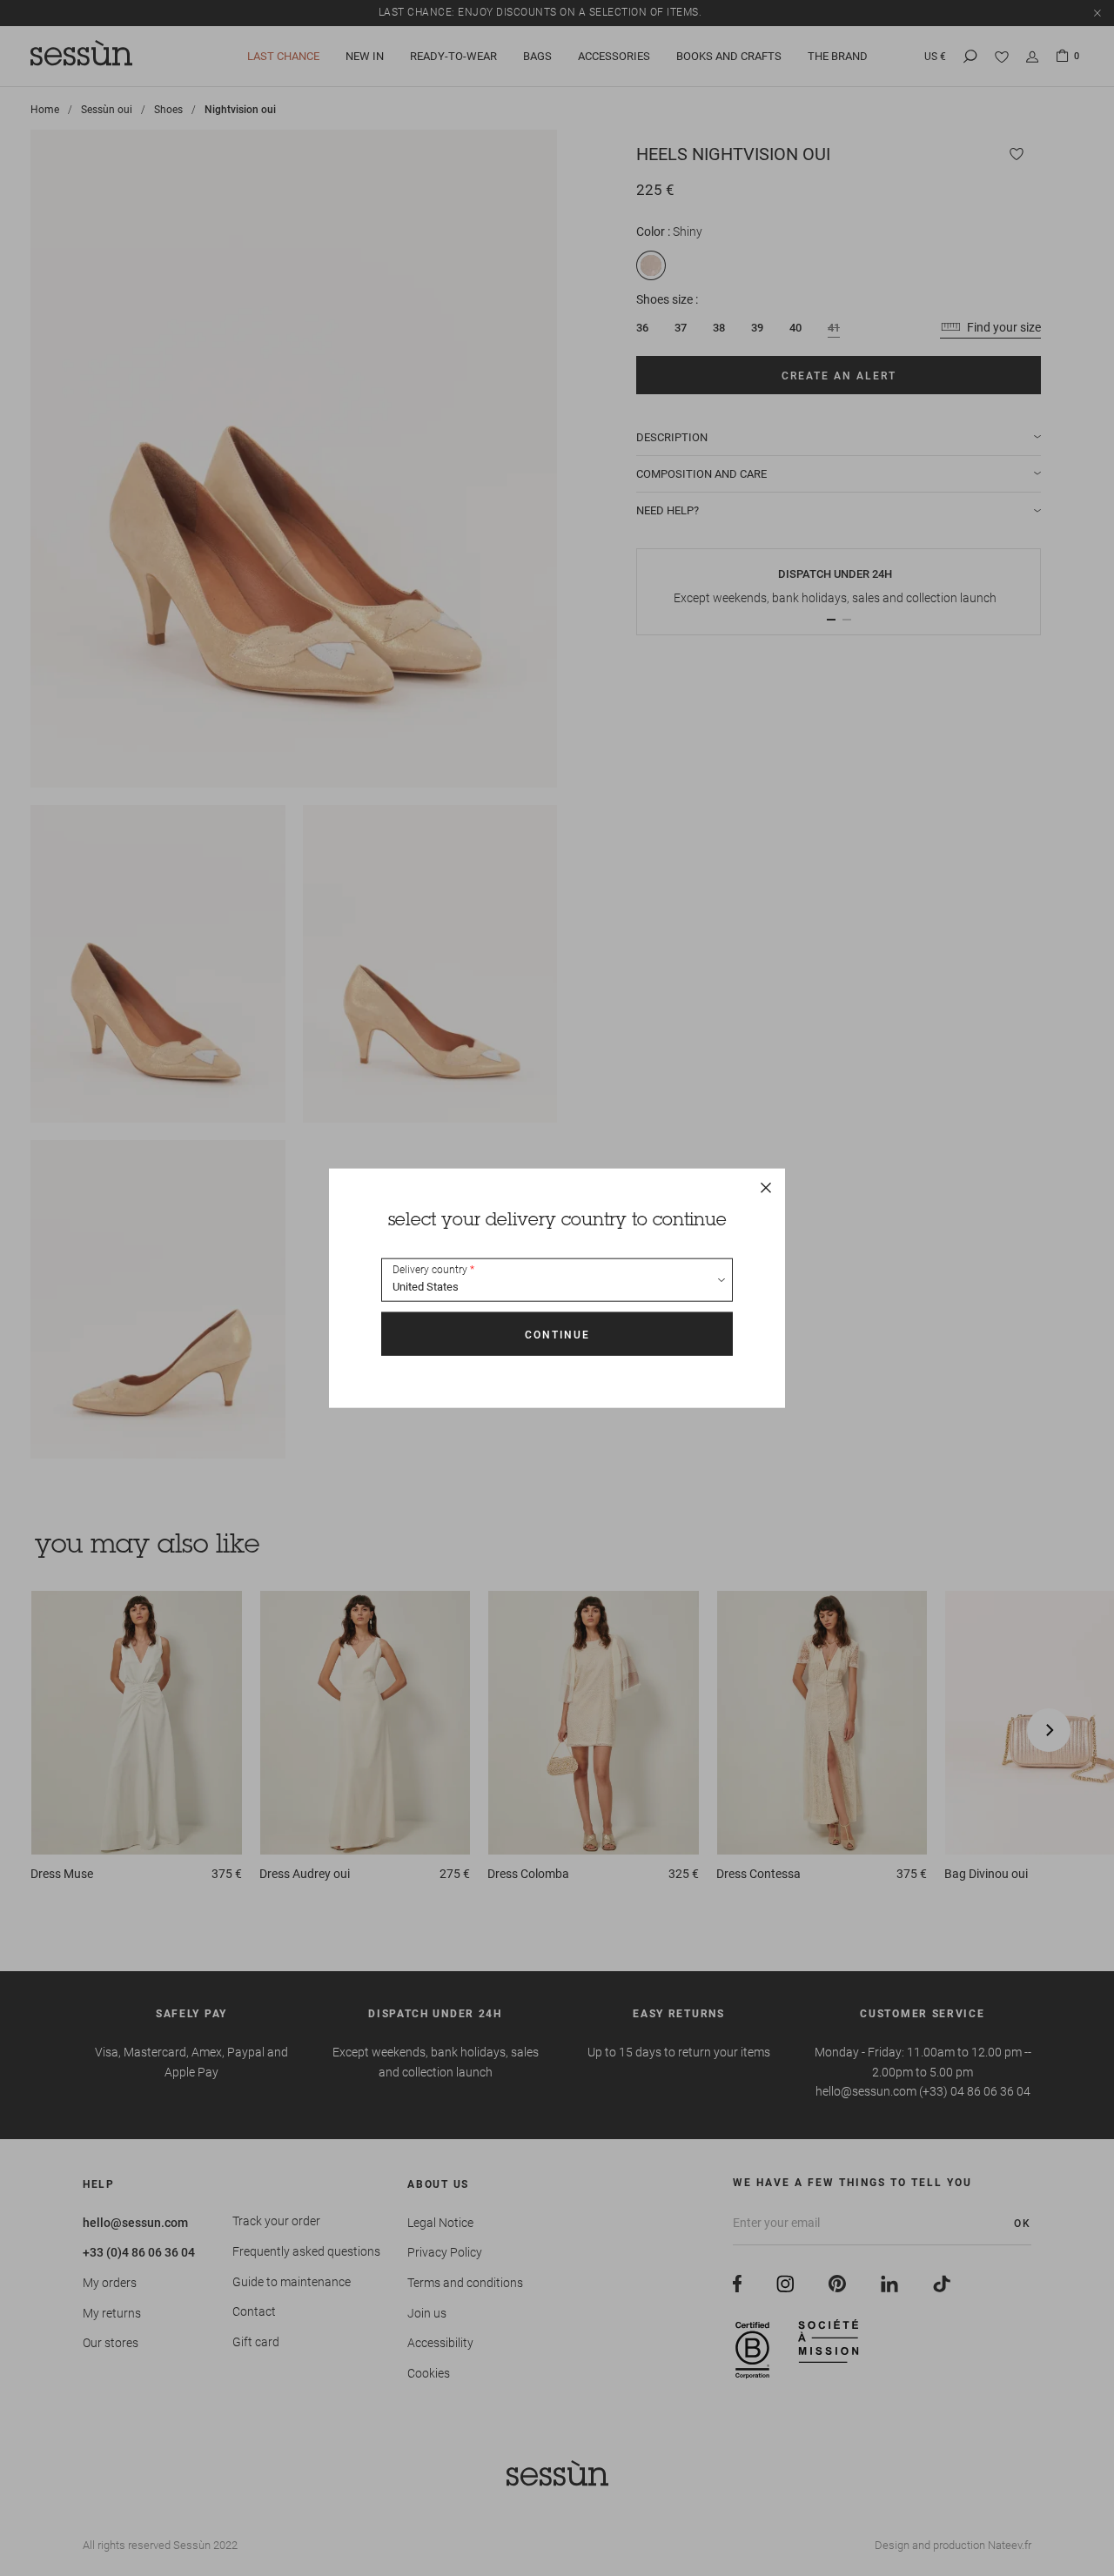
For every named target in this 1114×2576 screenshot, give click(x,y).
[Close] (766, 1188)
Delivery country (430, 1270)
